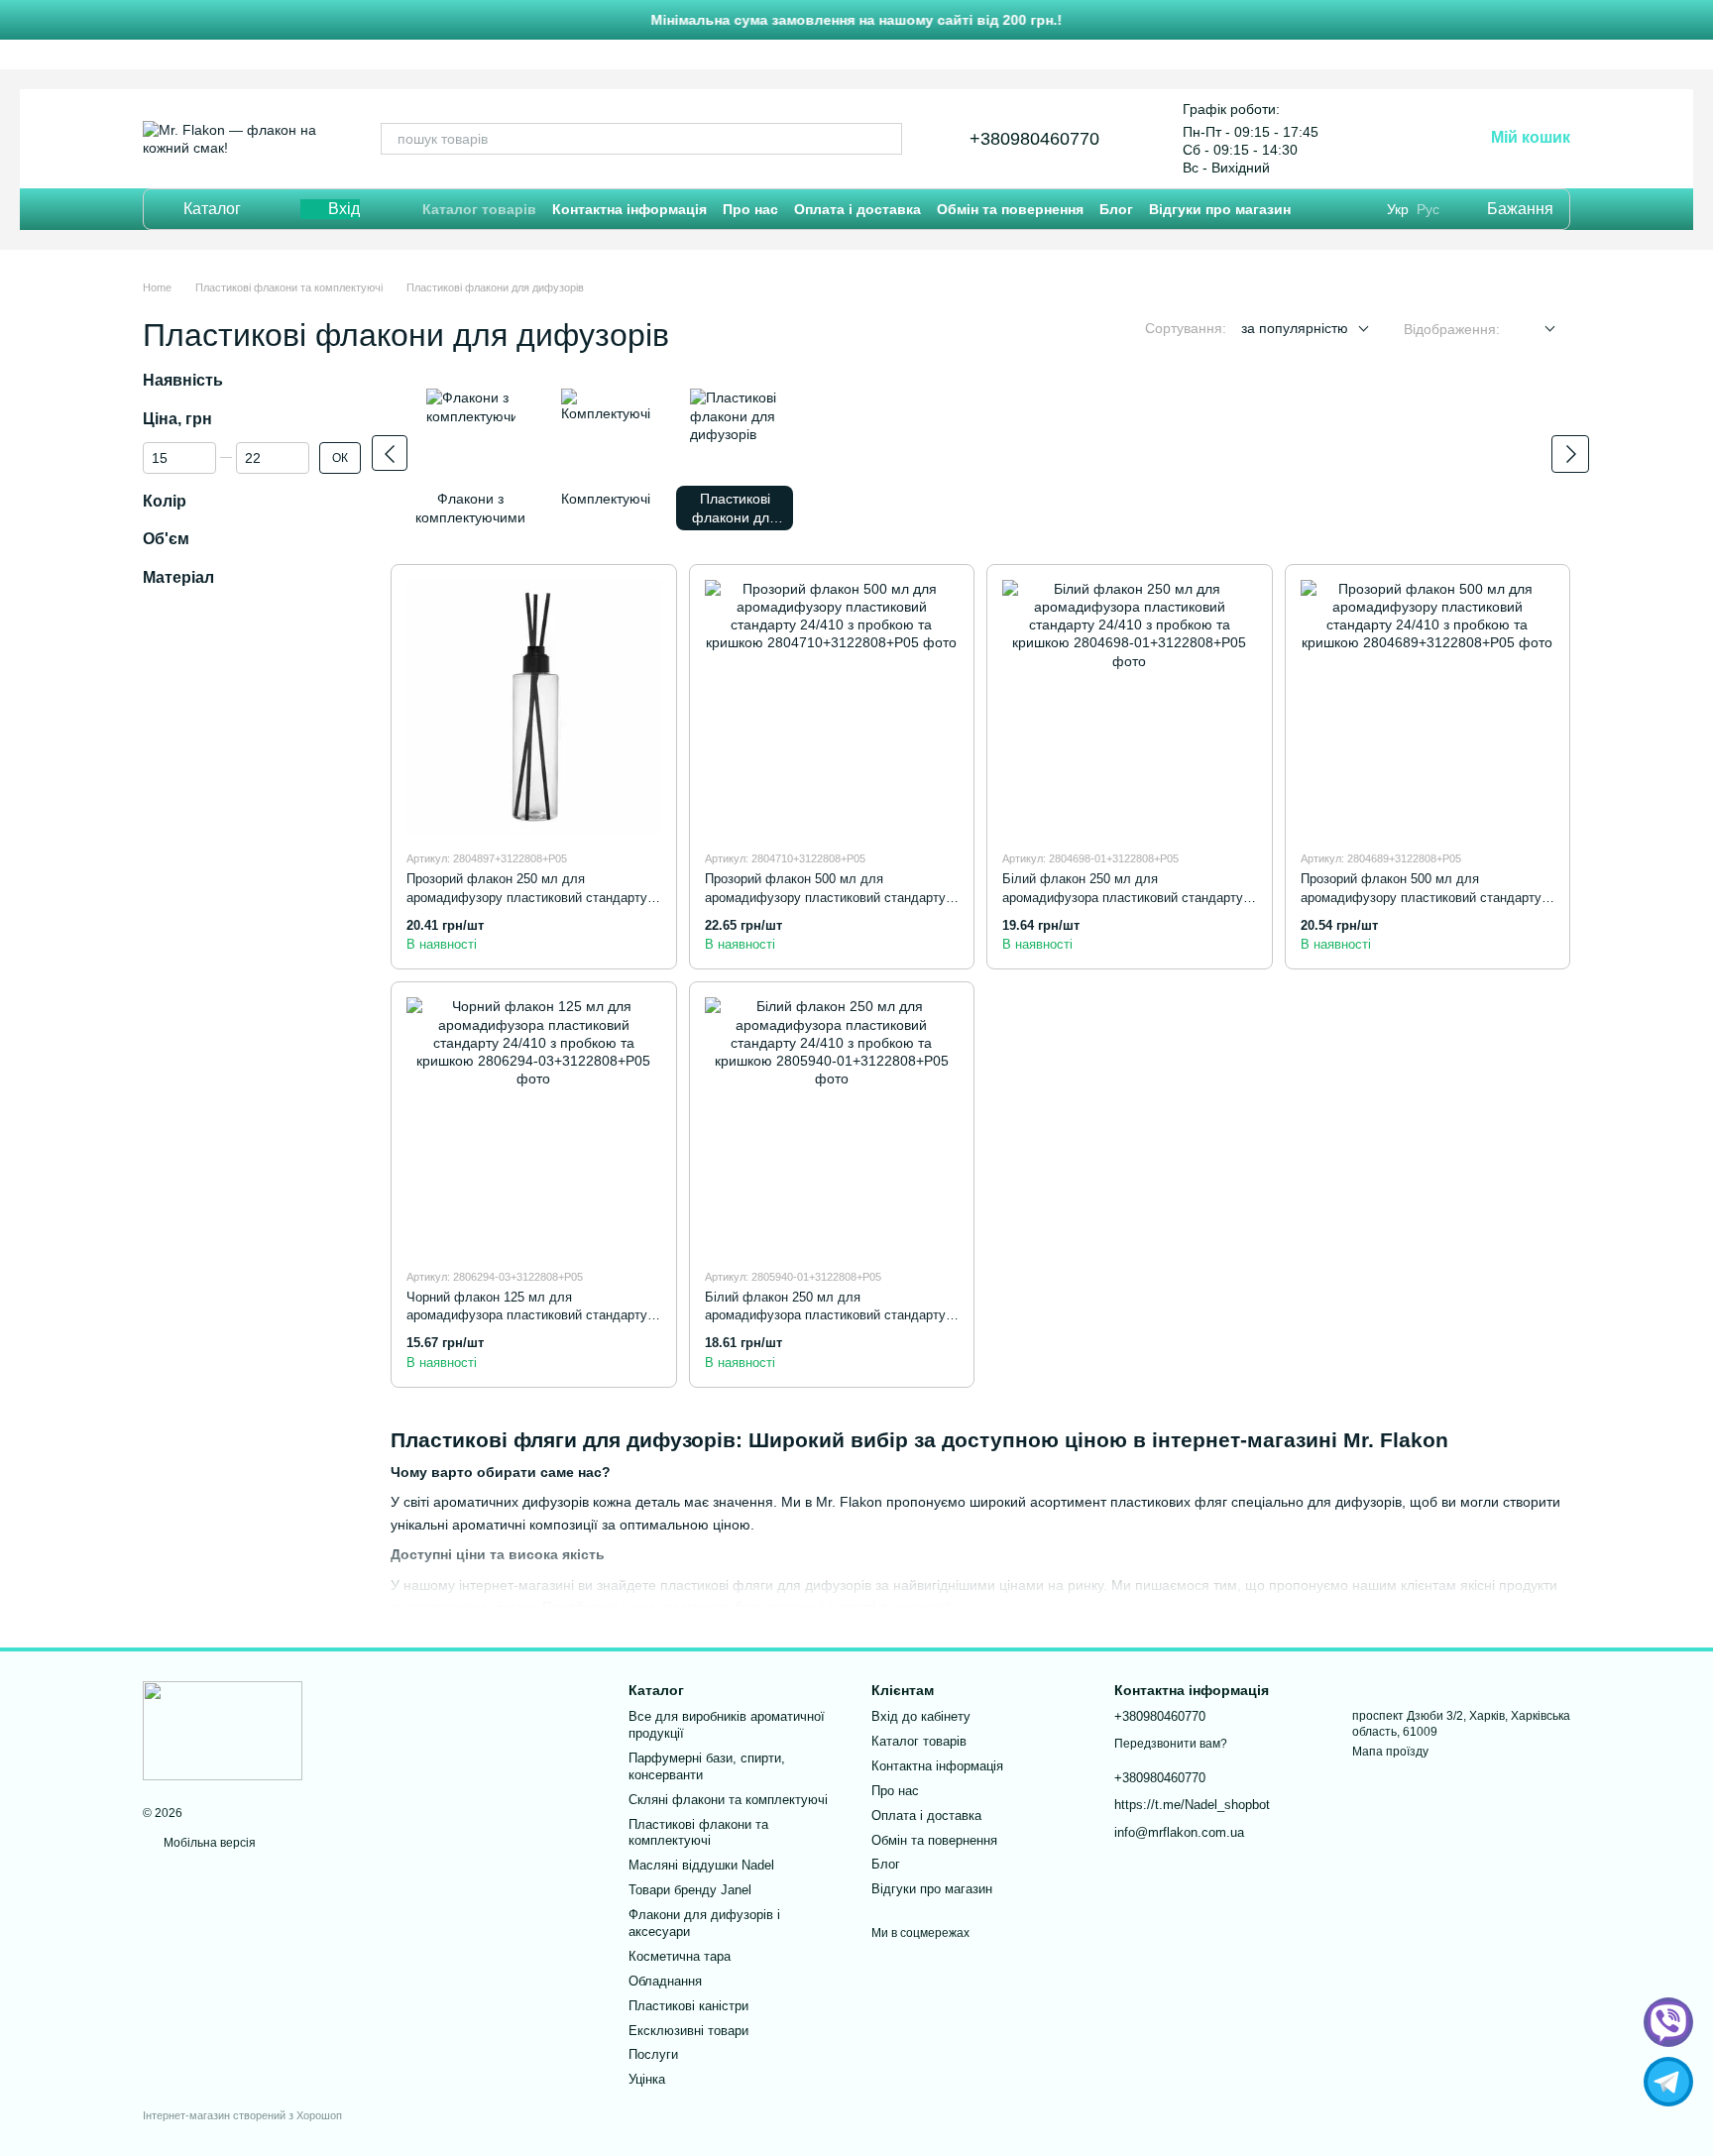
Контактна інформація (629, 209)
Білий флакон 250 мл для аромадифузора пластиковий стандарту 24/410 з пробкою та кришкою (1123, 897)
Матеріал (178, 578)
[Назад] (390, 453)
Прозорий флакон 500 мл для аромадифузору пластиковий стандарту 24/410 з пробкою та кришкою (825, 897)
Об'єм (166, 540)
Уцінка (647, 2079)
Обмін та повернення (1010, 209)
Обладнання (665, 1981)
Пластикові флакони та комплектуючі (698, 1833)
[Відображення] (1535, 330)
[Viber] (1668, 2022)
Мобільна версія (208, 1843)
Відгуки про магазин (1220, 209)
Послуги (653, 2054)
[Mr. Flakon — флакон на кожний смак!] (223, 1730)
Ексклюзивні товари (688, 2031)
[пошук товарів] (886, 139)
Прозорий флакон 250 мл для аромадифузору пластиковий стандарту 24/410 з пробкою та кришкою (527, 897)
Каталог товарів (479, 209)
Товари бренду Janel (690, 1890)
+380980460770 (1034, 139)
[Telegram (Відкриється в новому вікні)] (1351, 139)
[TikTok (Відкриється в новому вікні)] (1385, 139)
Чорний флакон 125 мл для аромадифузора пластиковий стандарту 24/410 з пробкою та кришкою (527, 1315)
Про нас (750, 209)
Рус (1428, 209)
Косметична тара (680, 1956)
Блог (1116, 209)
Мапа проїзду (1390, 1752)
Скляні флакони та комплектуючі (728, 1800)
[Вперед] (1570, 454)
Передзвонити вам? (1171, 1744)
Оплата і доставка (857, 209)
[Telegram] (1668, 2082)
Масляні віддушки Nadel (701, 1865)
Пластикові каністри (688, 2006)
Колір (165, 501)
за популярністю (1295, 328)
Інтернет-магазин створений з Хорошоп (242, 2115)
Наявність (183, 380)
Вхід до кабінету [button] (921, 1716)
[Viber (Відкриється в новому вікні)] (1419, 139)
